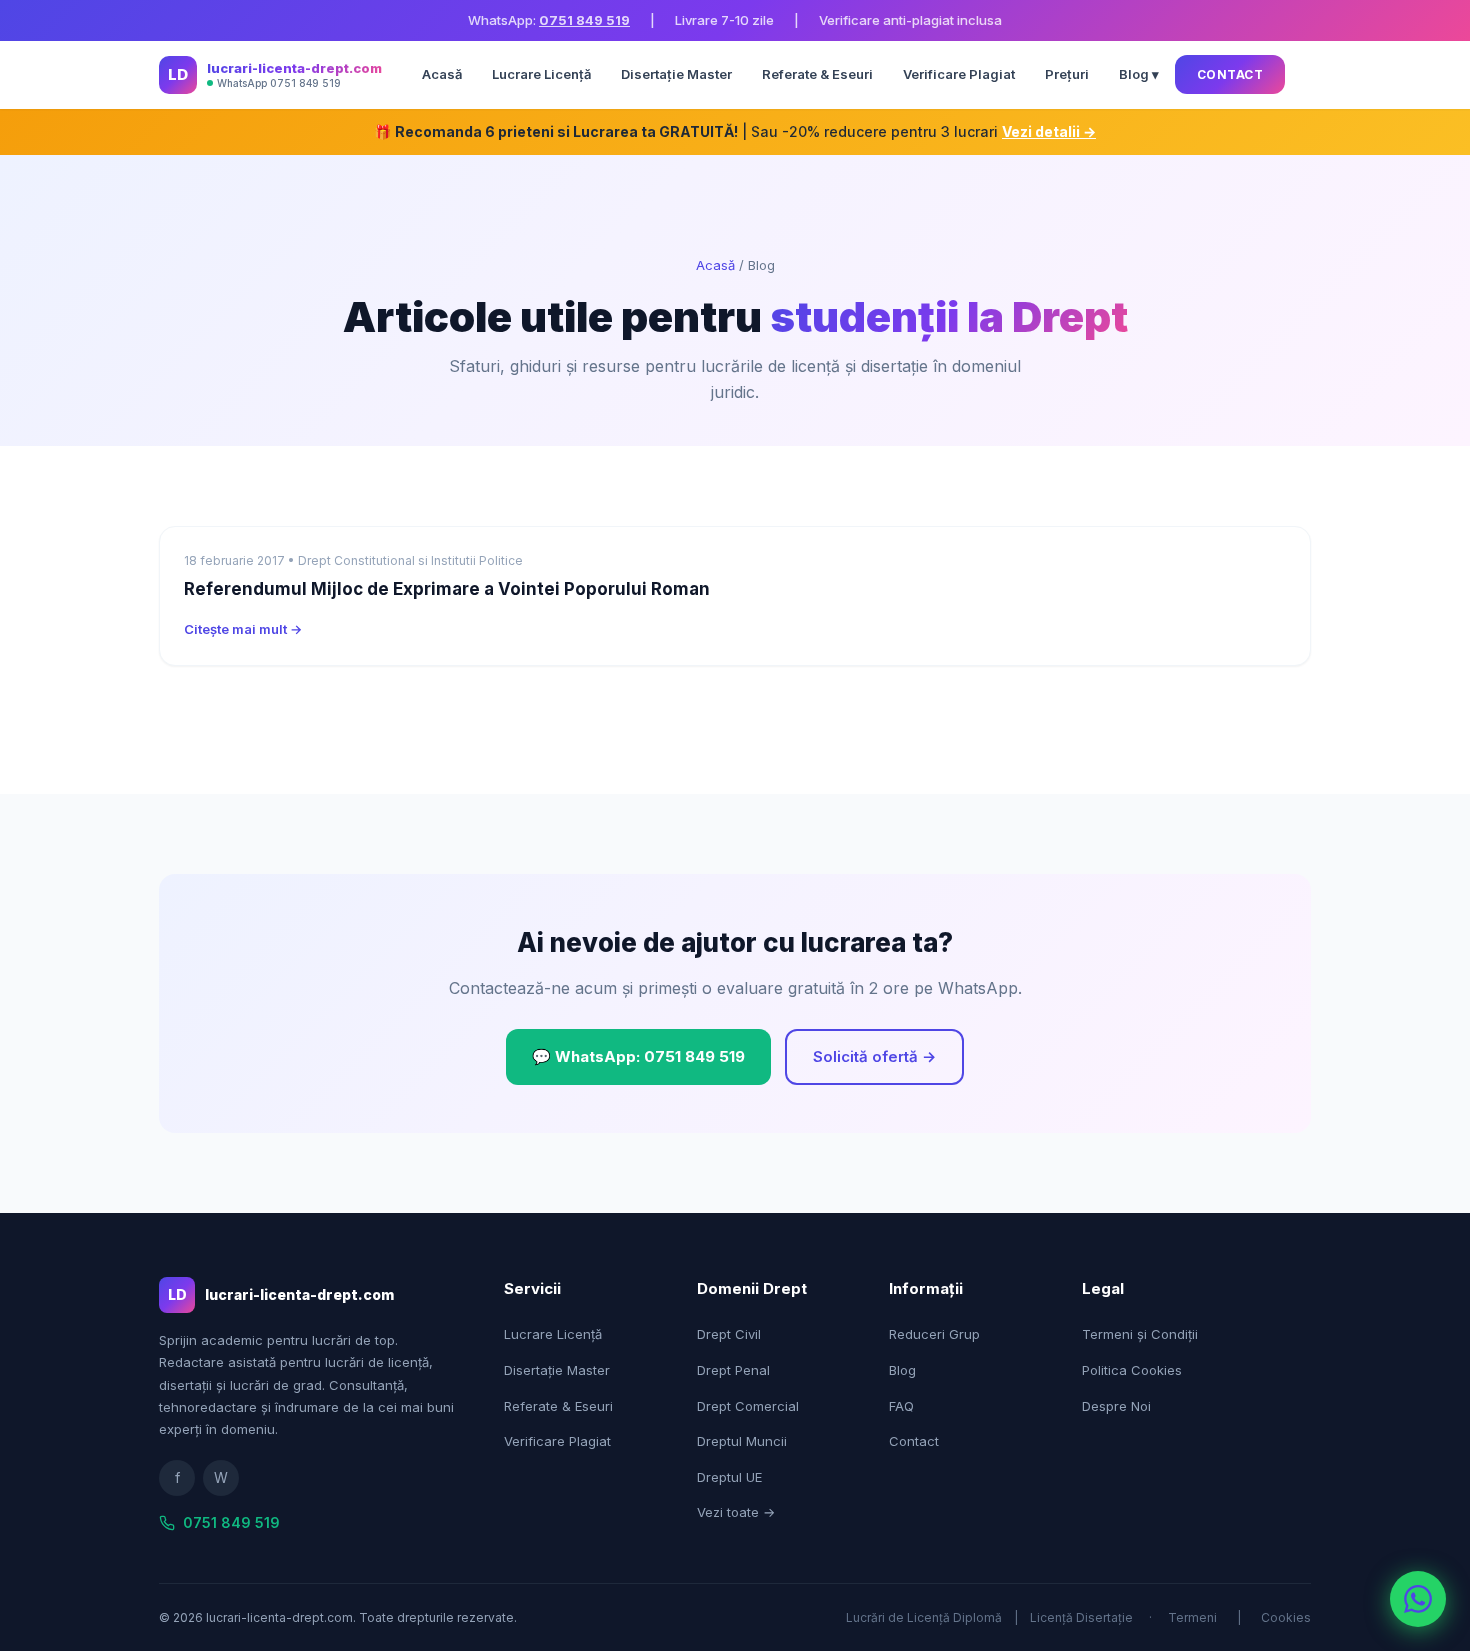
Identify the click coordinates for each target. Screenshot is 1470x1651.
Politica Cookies (1132, 1370)
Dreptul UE (729, 1477)
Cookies (1286, 1617)
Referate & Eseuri (817, 74)
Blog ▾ (1139, 74)
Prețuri (1067, 74)
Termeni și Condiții (1140, 1334)
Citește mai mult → (243, 629)
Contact (1230, 74)
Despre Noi (1116, 1406)
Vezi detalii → (1049, 131)
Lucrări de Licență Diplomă (924, 1617)
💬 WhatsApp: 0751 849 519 (638, 1056)
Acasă (442, 74)
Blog (902, 1370)
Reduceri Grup (934, 1334)
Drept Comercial (748, 1406)
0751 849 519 (584, 20)
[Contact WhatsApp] (1418, 1599)
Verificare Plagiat (959, 74)
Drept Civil (729, 1334)
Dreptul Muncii (742, 1441)
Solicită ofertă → (874, 1056)
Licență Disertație (1081, 1617)
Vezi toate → (736, 1512)
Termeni (1192, 1617)
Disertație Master (676, 74)
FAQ (901, 1406)
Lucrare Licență (541, 74)
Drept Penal (733, 1370)
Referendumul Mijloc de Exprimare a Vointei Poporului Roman (447, 589)
